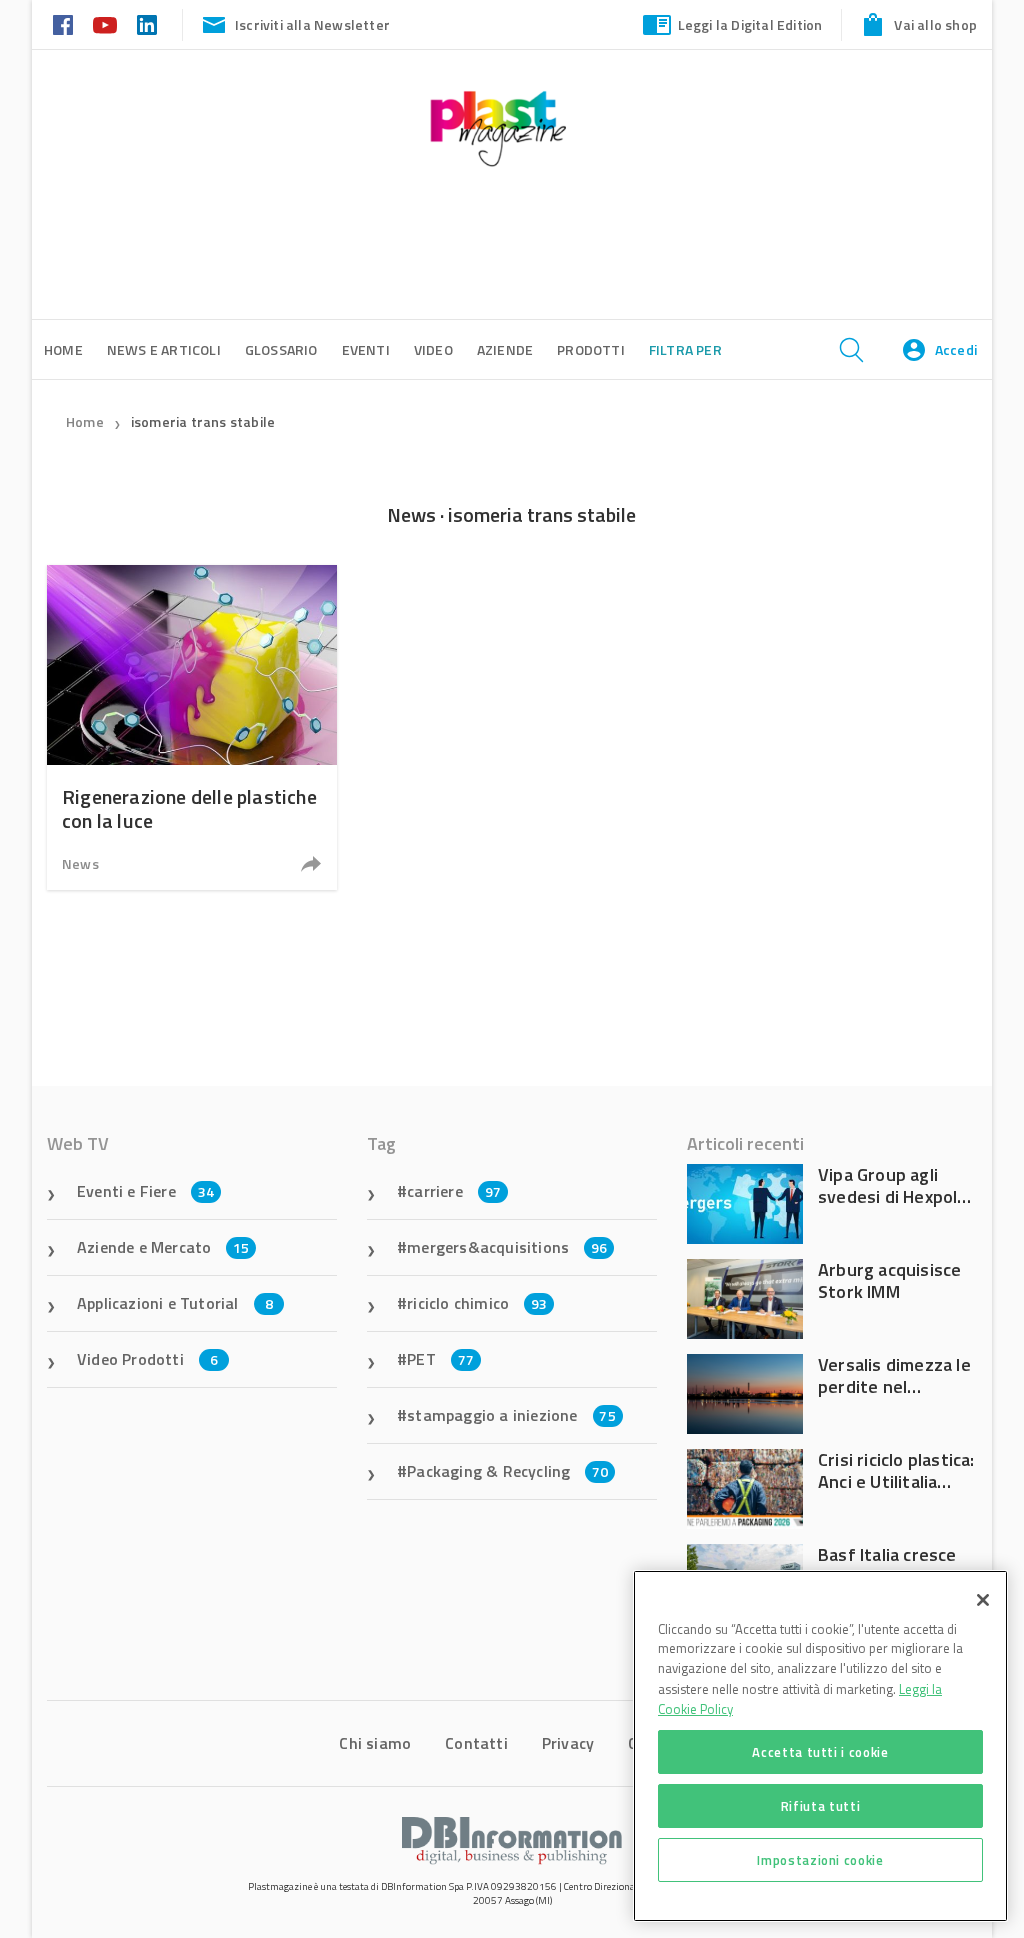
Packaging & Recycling (507, 1471)
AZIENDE (505, 349)
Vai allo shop (935, 24)
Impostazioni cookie (820, 1860)
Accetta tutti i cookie (820, 1752)
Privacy (568, 1743)
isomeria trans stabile (203, 421)
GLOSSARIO (281, 349)
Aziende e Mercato (163, 1247)
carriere (454, 1191)
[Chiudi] (983, 1600)
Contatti (476, 1743)
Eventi (366, 349)
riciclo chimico (477, 1303)
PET (440, 1359)
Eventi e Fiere (145, 1191)
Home (85, 421)
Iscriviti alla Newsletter (312, 24)
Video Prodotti (147, 1359)
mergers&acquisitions (507, 1247)
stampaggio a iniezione (511, 1415)
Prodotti (591, 349)
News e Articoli (164, 349)
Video (433, 349)
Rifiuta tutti (821, 1806)
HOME (63, 349)
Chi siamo (375, 1743)
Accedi (956, 349)
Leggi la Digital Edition (750, 24)
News (80, 863)
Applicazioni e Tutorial (175, 1303)
